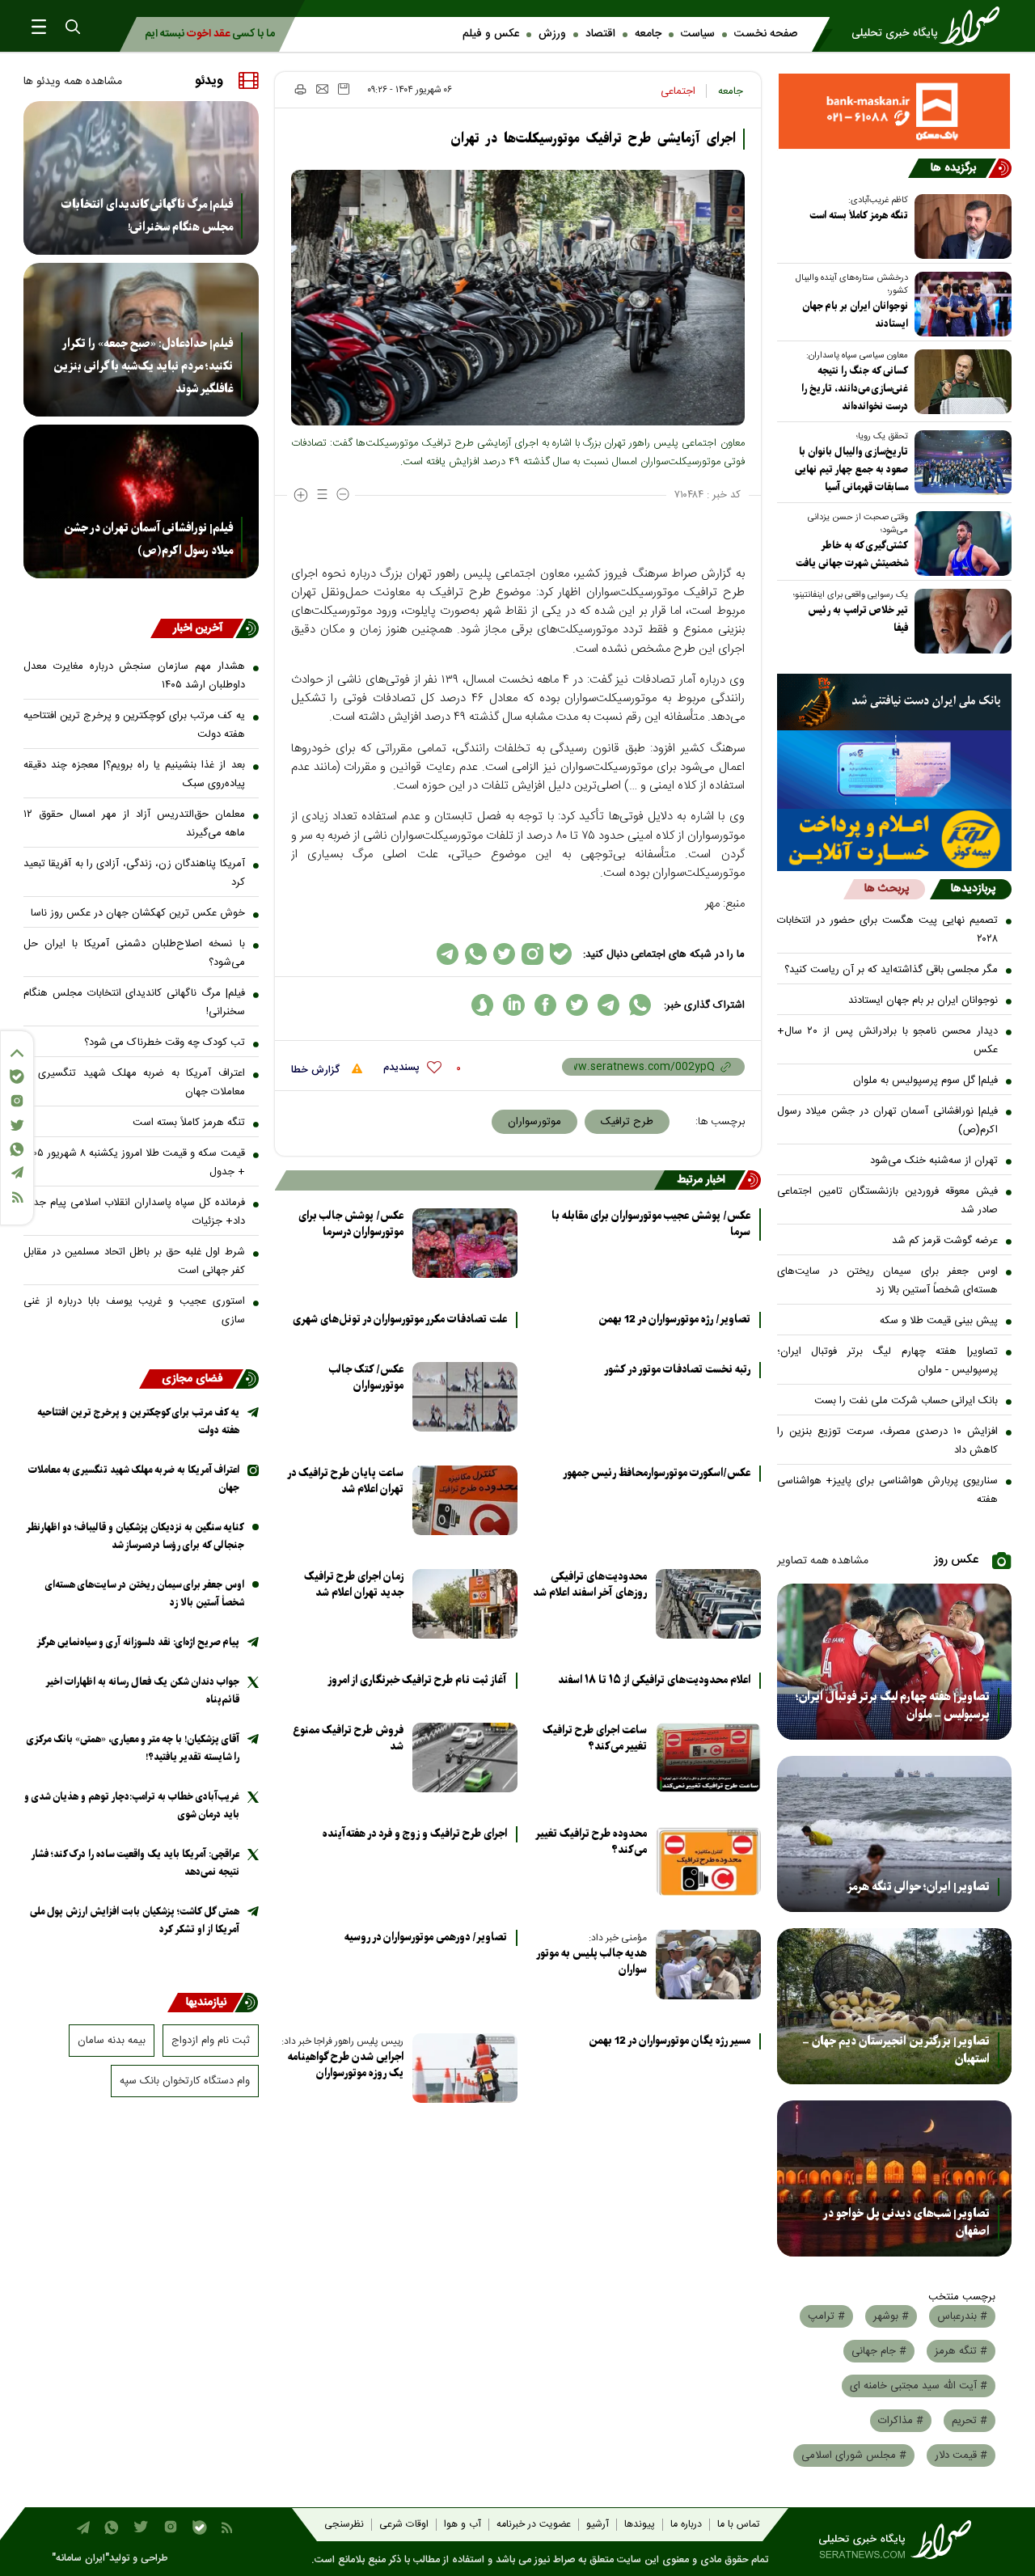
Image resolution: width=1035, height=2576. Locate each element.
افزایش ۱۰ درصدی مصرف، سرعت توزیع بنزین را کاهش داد (888, 1441)
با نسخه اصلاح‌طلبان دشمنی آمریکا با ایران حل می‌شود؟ (134, 953)
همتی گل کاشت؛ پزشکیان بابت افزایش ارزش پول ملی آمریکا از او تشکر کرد (135, 1920)
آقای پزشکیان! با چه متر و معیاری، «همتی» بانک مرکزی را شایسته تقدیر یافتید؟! (133, 1748)
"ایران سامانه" (80, 2559)
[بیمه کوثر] (895, 840)
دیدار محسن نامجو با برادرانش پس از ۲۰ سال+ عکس (888, 1041)
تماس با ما (738, 2525)
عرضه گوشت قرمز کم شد (945, 1241)
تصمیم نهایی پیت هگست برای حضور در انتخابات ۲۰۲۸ (888, 930)
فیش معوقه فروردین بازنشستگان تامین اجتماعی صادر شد (888, 1201)
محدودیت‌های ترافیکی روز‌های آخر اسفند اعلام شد (590, 1585)
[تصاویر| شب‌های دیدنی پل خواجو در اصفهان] (895, 2178)
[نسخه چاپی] (300, 89)
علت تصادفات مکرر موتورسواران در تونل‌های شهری (400, 1320)
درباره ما (686, 2525)
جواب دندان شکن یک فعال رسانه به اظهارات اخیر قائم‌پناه (143, 1691)
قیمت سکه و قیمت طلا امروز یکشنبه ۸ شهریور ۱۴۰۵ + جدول (134, 1163)
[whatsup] (640, 1005)
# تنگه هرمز (961, 2351)
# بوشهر (891, 2316)
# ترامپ (826, 2316)
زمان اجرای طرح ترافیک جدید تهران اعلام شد (354, 1585)
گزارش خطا (317, 1070)
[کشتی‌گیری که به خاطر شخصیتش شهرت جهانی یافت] (960, 544)
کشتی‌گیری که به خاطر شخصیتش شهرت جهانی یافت (852, 554)
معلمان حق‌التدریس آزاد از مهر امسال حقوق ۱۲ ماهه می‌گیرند (134, 824)
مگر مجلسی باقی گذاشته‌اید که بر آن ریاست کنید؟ (891, 970)
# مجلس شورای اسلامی (854, 2455)
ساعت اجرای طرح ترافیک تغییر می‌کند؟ (595, 1738)
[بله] (17, 1077)
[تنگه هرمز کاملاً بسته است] (960, 226)
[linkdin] (514, 1005)
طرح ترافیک (627, 1122)
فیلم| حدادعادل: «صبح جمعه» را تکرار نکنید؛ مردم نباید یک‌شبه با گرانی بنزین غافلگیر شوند (143, 366)
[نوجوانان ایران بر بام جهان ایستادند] (960, 304)
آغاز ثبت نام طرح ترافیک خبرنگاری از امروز (417, 1681)
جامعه (648, 34)
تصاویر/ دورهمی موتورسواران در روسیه (426, 1938)
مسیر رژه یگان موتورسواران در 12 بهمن (670, 2041)
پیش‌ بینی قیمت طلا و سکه (939, 1321)
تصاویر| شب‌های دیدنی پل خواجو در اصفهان (906, 2223)
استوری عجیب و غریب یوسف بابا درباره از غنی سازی (134, 1311)
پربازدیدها (973, 889)
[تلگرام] (17, 1172)
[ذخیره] (344, 89)
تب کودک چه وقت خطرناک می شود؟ (165, 1043)
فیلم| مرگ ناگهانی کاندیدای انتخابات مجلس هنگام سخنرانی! (147, 216)
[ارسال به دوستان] (322, 89)
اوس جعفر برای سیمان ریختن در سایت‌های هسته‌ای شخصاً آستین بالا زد (888, 1281)
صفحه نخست (766, 34)
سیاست (698, 34)
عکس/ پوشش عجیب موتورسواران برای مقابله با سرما (651, 1225)
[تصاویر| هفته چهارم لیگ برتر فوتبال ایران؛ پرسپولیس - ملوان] (895, 1662)
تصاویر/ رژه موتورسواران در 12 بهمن (674, 1320)
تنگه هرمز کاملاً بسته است (859, 216)
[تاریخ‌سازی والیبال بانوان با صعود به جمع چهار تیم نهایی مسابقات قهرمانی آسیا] (960, 463)
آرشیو (598, 2525)
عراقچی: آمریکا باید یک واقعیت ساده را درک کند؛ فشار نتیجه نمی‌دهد (135, 1863)
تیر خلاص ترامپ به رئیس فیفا (858, 619)
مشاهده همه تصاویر (823, 1561)
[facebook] (545, 1005)
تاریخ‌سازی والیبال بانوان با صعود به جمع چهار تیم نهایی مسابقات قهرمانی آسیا (851, 470)
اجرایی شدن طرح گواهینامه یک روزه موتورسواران (346, 2065)
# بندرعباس (962, 2316)
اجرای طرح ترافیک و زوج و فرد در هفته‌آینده (415, 1834)
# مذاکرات (901, 2421)
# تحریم (970, 2421)
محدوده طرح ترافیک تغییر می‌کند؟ (591, 1842)
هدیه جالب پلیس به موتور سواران (592, 1962)
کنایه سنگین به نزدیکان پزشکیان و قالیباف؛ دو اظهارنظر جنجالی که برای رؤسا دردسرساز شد (135, 1536)
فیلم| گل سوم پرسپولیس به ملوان (925, 1081)
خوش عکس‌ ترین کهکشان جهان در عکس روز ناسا (138, 913)
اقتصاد (600, 34)
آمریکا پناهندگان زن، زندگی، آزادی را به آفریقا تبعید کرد (134, 873)
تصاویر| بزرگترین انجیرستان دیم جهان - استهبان (896, 2050)
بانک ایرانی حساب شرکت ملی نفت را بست (906, 1401)
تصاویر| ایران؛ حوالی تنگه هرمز (918, 1887)
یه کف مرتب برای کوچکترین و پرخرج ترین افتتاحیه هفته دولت (134, 725)
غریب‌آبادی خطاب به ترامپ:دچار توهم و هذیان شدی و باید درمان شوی (132, 1806)
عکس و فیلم (491, 34)
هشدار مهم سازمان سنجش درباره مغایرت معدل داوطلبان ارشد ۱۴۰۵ (134, 676)
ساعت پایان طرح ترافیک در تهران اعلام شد (346, 1481)
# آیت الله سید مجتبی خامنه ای (919, 2386)
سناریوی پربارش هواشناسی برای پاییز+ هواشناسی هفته (888, 1490)
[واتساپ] (17, 1149)
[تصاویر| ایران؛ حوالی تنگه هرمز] (895, 1834)
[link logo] (931, 26)
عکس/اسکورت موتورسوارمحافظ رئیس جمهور (657, 1474)
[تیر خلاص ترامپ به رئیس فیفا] (960, 621)
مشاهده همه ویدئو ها (73, 82)
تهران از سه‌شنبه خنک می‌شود (934, 1161)
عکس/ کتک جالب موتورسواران (366, 1378)
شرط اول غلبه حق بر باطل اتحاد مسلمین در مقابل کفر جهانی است (134, 1261)
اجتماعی (678, 91)
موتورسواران (534, 1122)
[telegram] (608, 1005)
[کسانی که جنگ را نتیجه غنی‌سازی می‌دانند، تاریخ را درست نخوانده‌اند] (960, 382)
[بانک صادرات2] (895, 770)
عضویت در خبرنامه (534, 2525)
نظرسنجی (344, 2525)
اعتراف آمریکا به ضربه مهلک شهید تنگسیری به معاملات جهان (134, 1083)
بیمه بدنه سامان (112, 2041)
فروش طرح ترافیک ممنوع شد (348, 1738)
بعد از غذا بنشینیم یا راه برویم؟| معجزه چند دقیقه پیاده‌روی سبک (134, 774)
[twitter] (577, 1005)
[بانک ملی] (895, 702)
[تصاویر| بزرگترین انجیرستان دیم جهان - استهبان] (895, 2006)
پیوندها (640, 2525)
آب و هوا (463, 2525)
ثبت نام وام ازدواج (211, 2041)
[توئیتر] (17, 1125)
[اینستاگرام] (17, 1101)
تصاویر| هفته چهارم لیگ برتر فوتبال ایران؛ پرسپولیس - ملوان (888, 1361)
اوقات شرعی (404, 2525)
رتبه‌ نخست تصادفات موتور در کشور (677, 1370)
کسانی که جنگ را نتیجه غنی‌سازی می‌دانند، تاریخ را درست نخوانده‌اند (855, 389)
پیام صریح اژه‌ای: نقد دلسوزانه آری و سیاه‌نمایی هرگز (138, 1642)
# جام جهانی (879, 2351)
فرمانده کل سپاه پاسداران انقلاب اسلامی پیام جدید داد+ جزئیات (134, 1212)
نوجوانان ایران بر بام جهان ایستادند (855, 315)
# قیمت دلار (961, 2455)
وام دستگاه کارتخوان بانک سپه (185, 2081)
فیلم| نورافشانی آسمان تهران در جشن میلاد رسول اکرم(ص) (888, 1121)
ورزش (552, 34)
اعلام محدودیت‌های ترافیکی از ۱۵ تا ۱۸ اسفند (654, 1681)
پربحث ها (887, 889)
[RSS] (17, 1197)
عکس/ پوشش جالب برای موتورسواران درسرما (351, 1224)
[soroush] (482, 1005)
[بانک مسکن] (895, 111)
